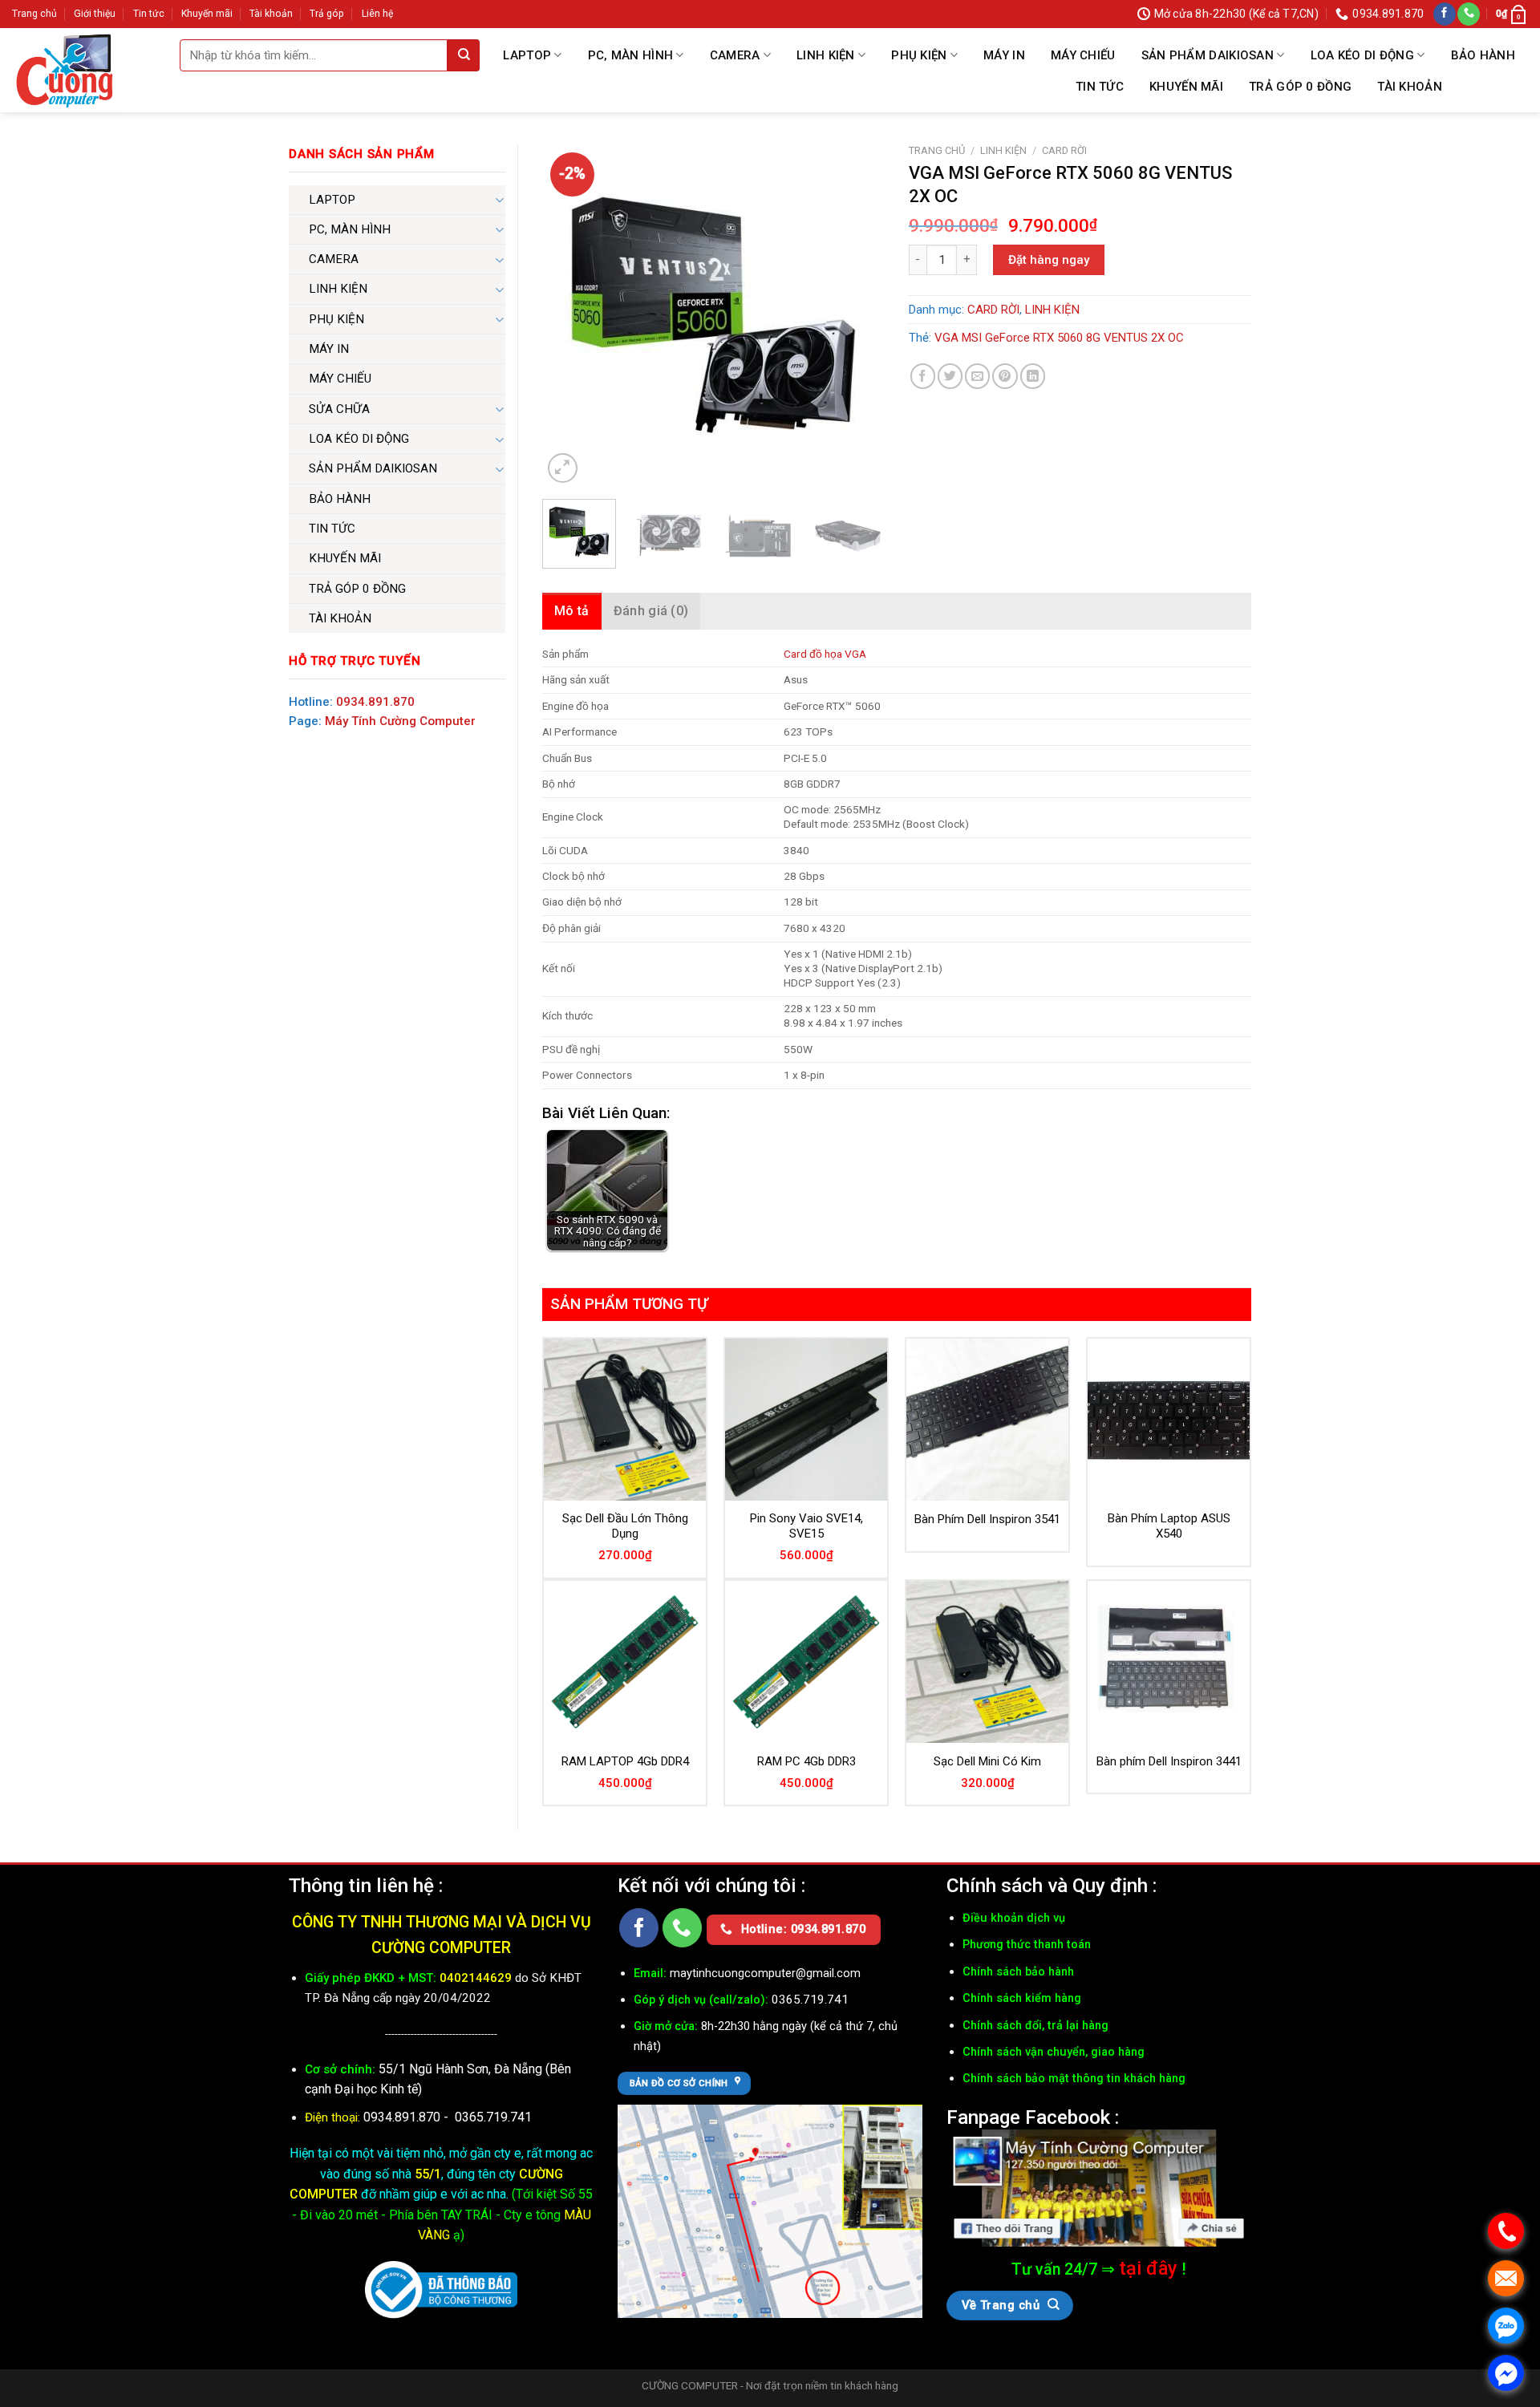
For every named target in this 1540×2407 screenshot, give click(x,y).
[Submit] (464, 55)
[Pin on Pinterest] (1005, 376)
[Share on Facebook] (923, 376)
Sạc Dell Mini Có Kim (987, 1761)
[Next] (857, 316)
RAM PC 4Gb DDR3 (806, 1761)
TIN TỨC (1100, 87)
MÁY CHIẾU (1083, 55)
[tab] (572, 611)
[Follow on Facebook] (1445, 14)
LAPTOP (527, 55)
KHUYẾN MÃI (1186, 87)
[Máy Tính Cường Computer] (1099, 2188)
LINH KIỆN (826, 55)
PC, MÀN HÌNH (631, 55)
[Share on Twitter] (950, 376)
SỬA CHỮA (339, 409)
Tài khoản (271, 14)
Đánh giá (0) (651, 611)
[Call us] (1469, 14)
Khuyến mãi (207, 14)
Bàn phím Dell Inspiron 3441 (1169, 1761)
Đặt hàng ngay (1049, 260)
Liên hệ (377, 14)
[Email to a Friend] (977, 376)
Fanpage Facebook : (1033, 2117)
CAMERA (735, 55)
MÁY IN (1004, 55)
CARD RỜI (1064, 150)
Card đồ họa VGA (825, 654)
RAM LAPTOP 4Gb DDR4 (625, 1761)
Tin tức (149, 14)
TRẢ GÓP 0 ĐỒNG (1300, 87)
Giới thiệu (95, 14)
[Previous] (569, 316)
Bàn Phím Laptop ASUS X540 (1169, 1526)
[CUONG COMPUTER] (76, 70)
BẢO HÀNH (1483, 55)
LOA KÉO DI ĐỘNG (1363, 55)
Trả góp (327, 14)
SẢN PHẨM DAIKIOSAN (1208, 55)
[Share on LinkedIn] (1033, 376)
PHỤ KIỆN (919, 55)
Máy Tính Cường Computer (400, 721)
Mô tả (572, 611)
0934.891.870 (375, 702)
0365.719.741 (493, 2117)
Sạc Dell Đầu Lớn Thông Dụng (625, 1526)
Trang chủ (34, 14)
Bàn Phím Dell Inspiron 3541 (987, 1519)
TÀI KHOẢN (1410, 87)
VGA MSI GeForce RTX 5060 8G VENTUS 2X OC (1059, 338)
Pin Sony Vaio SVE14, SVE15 (806, 1526)
